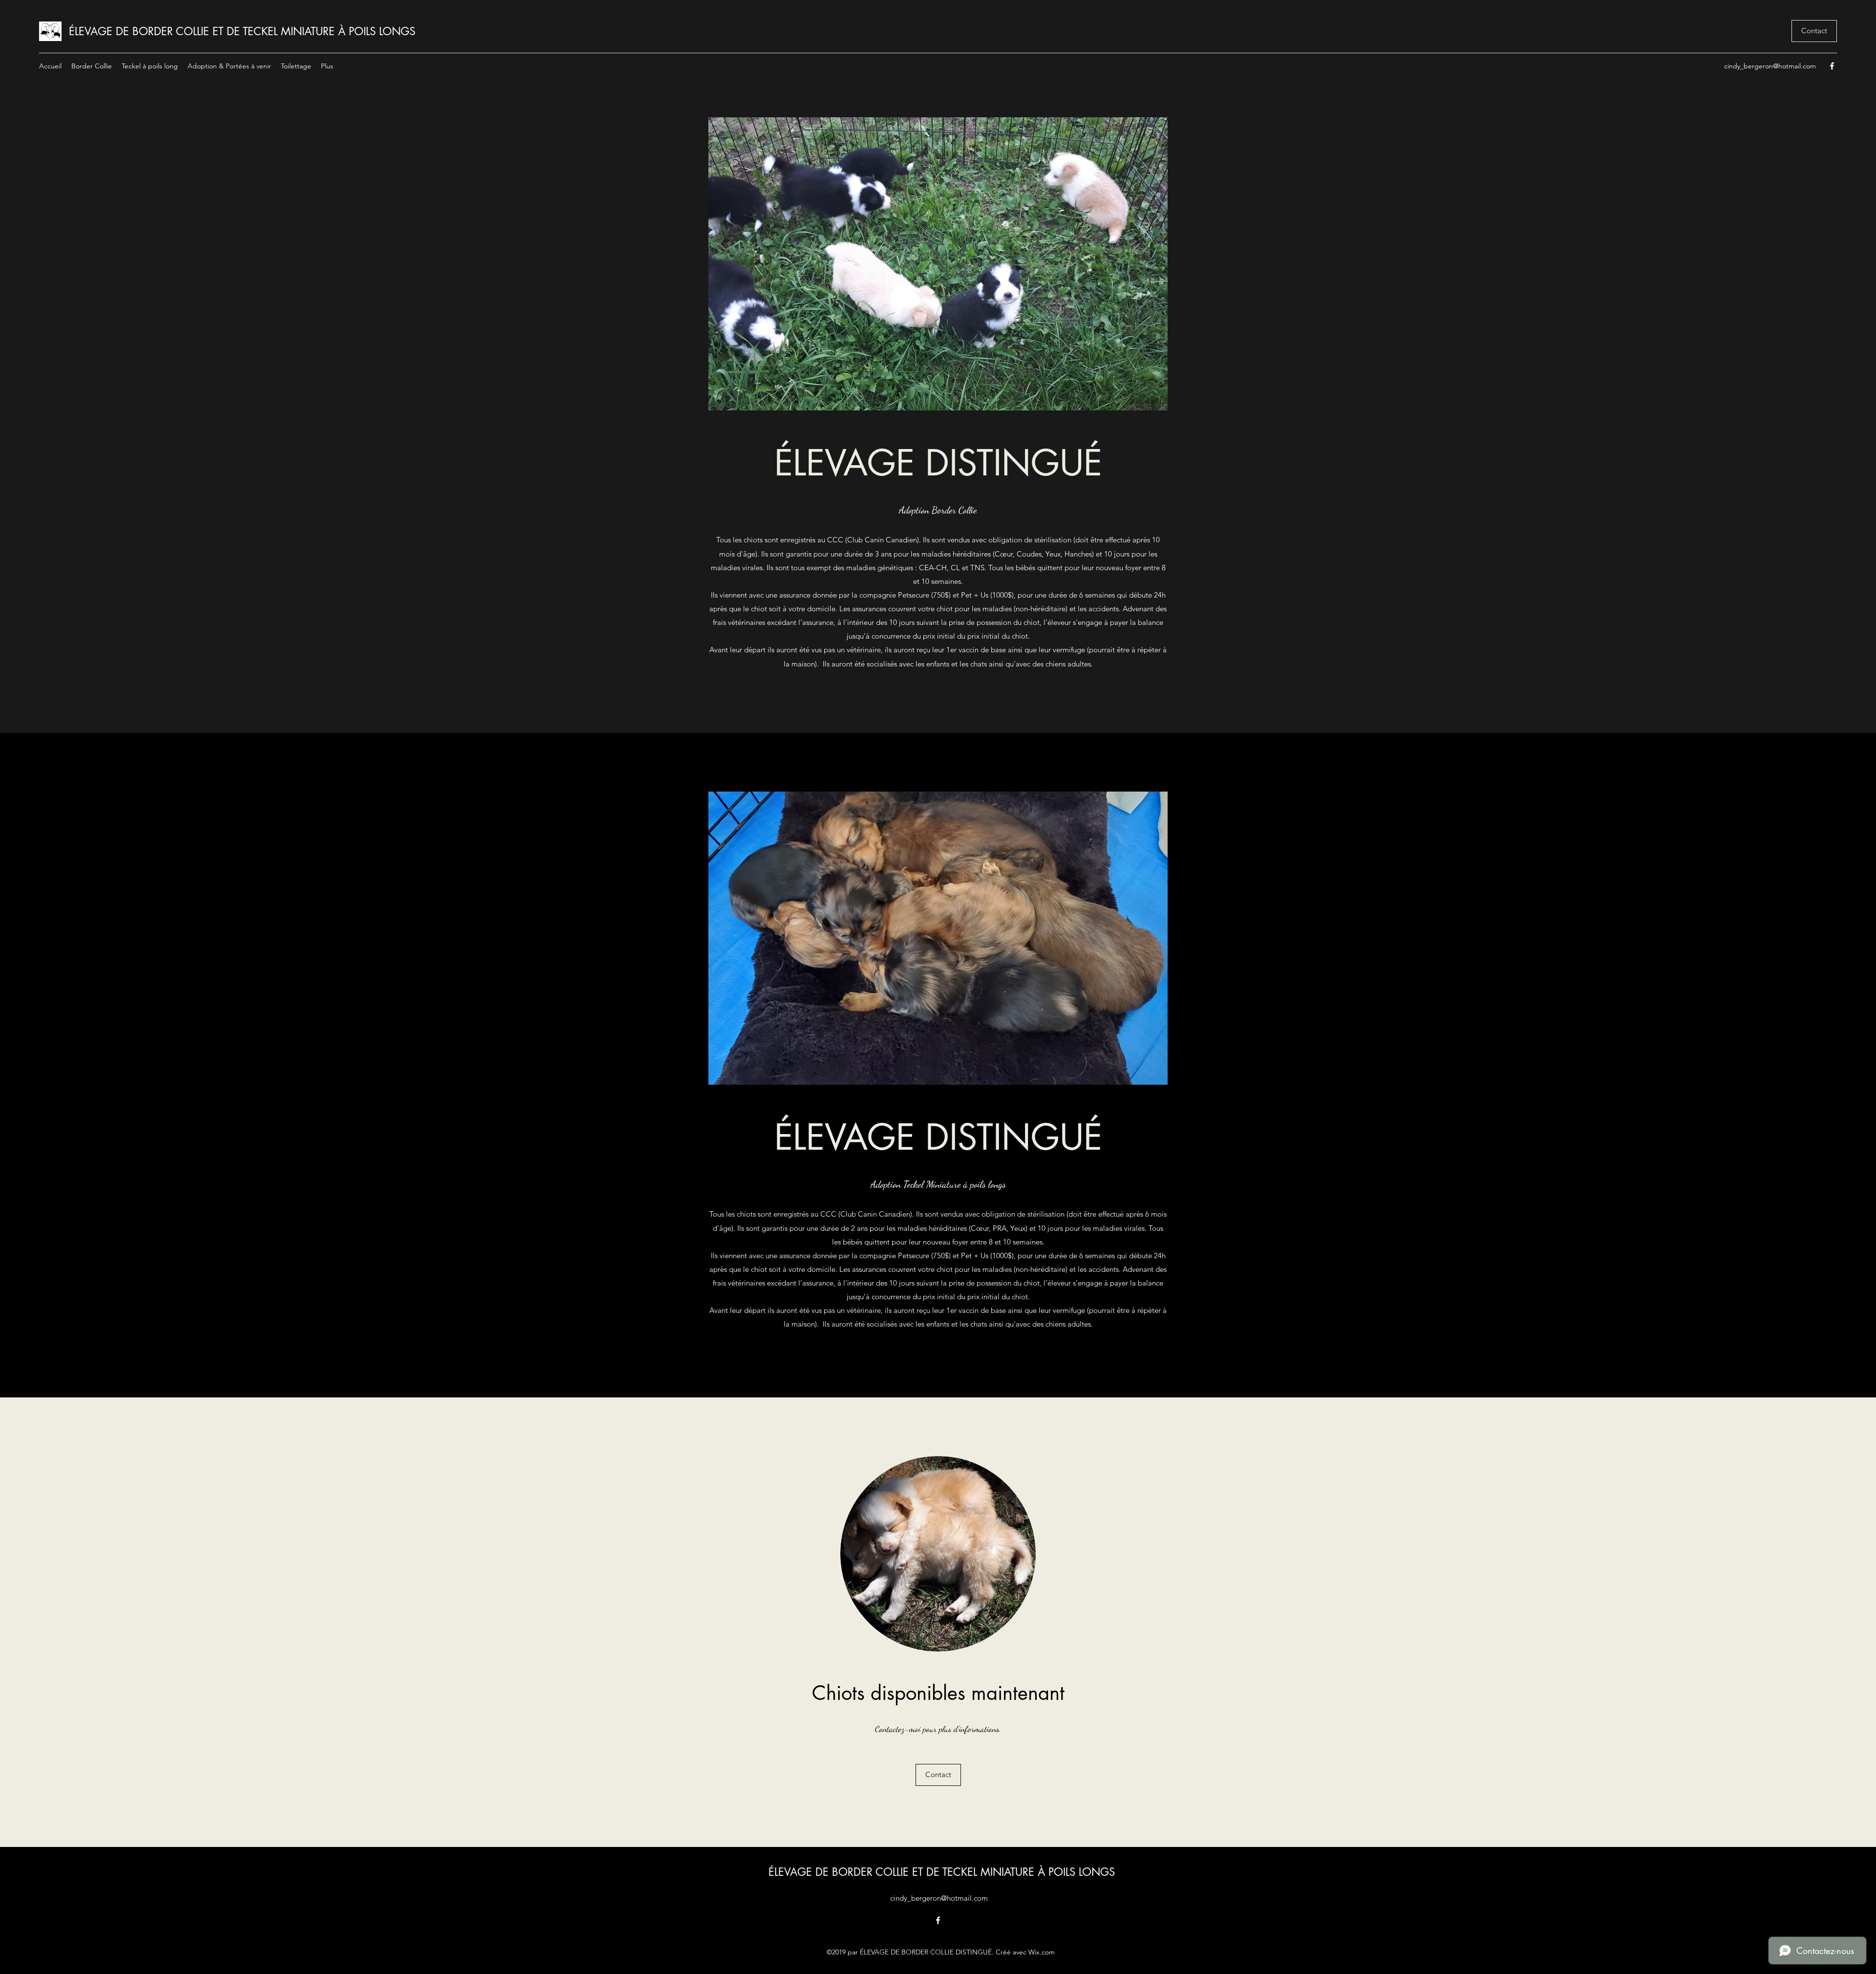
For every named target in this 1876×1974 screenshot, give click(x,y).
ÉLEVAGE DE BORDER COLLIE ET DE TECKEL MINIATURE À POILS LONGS (242, 31)
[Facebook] (1832, 66)
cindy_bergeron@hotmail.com (1770, 66)
